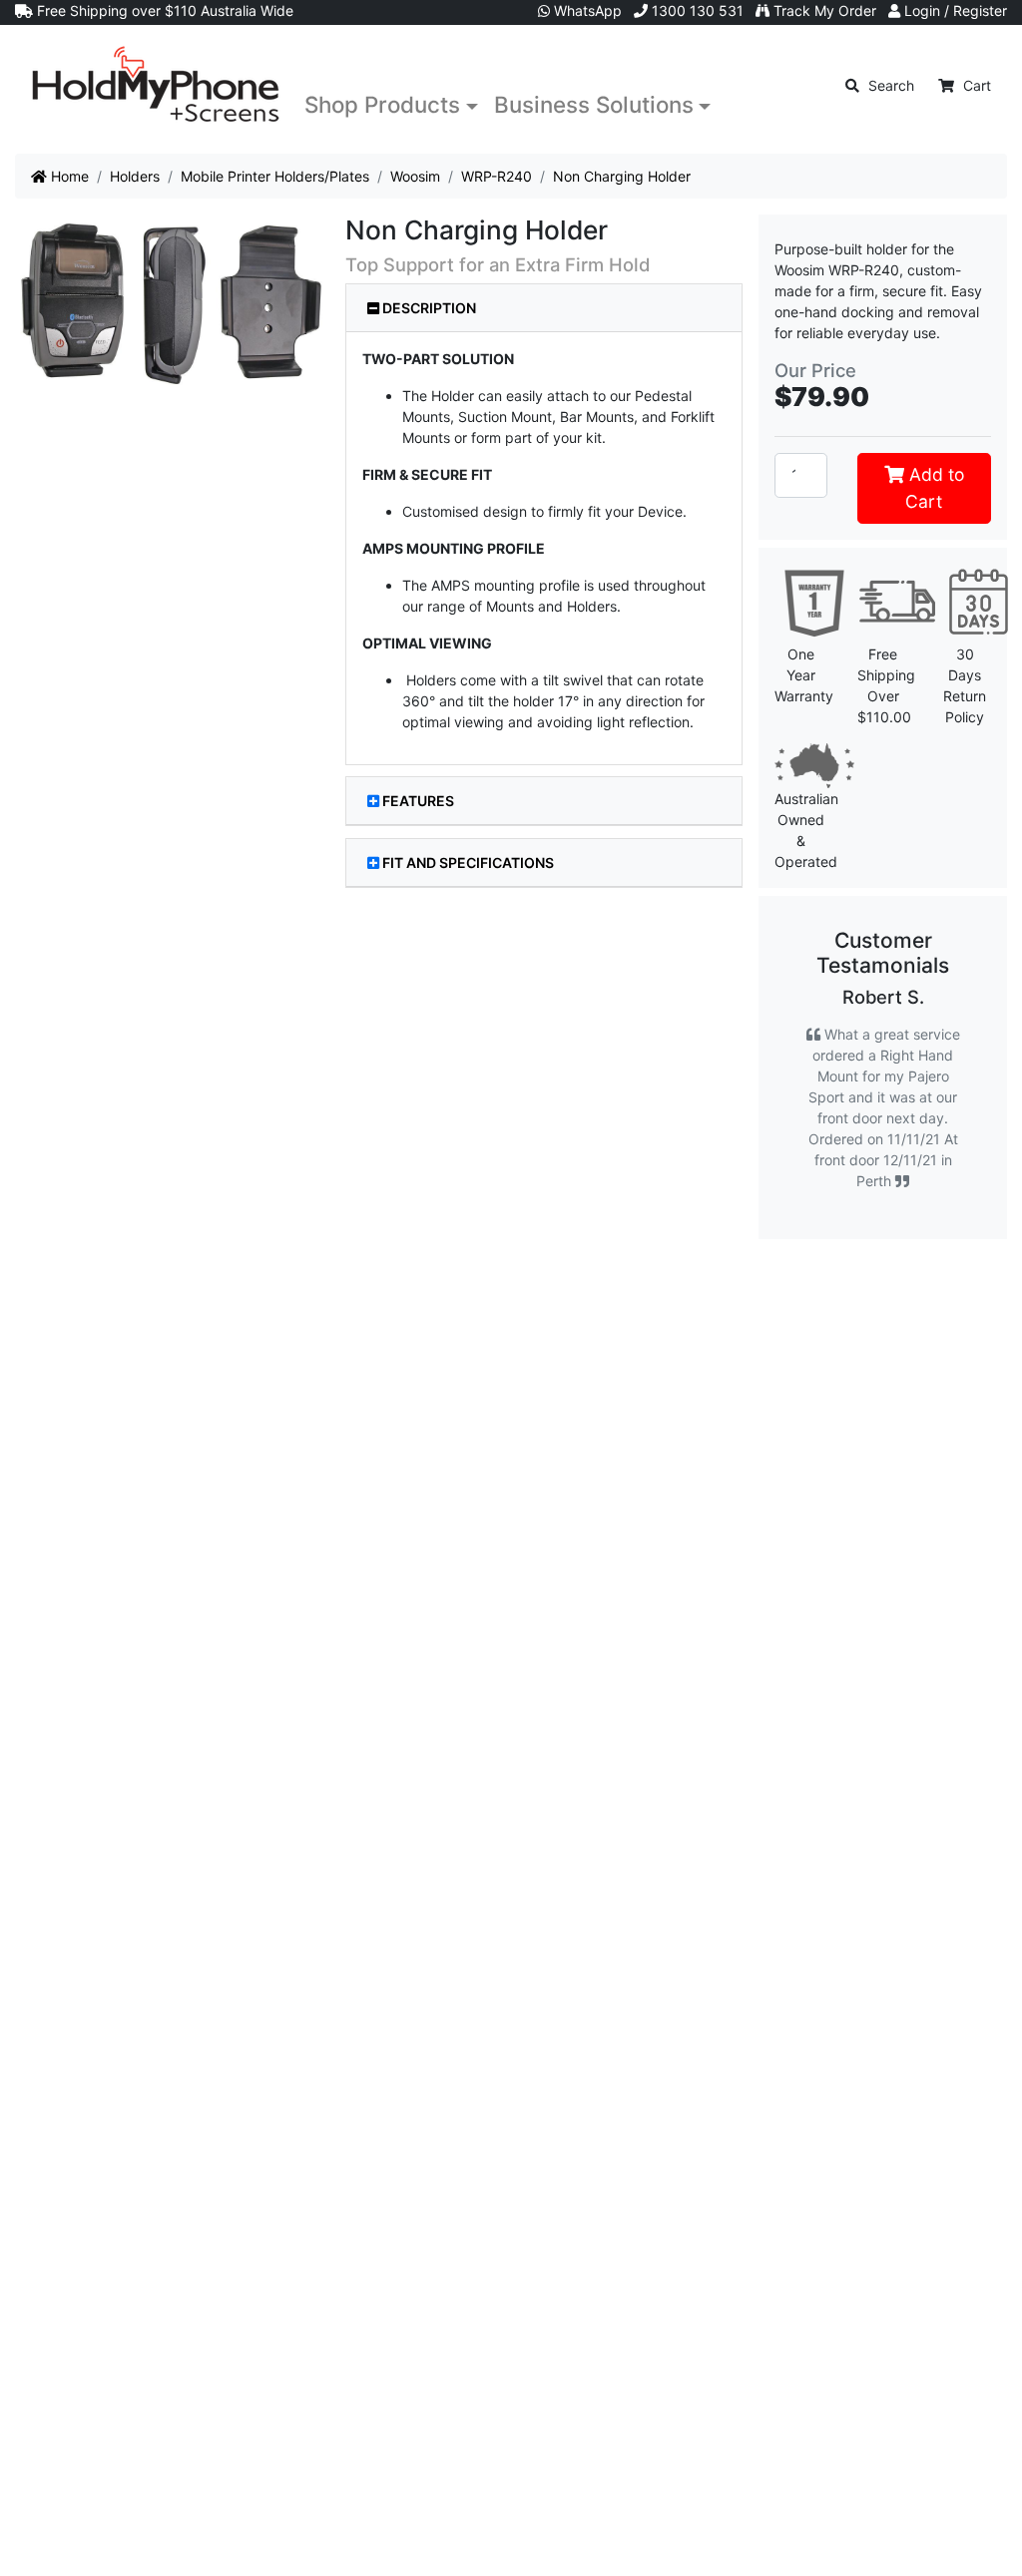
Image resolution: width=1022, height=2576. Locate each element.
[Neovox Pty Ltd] (156, 85)
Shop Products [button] (382, 104)
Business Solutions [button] (594, 104)
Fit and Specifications (468, 862)
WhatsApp (586, 10)
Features (418, 801)
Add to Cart (934, 487)
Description (428, 308)
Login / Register (954, 10)
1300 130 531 (696, 10)
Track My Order (823, 10)
